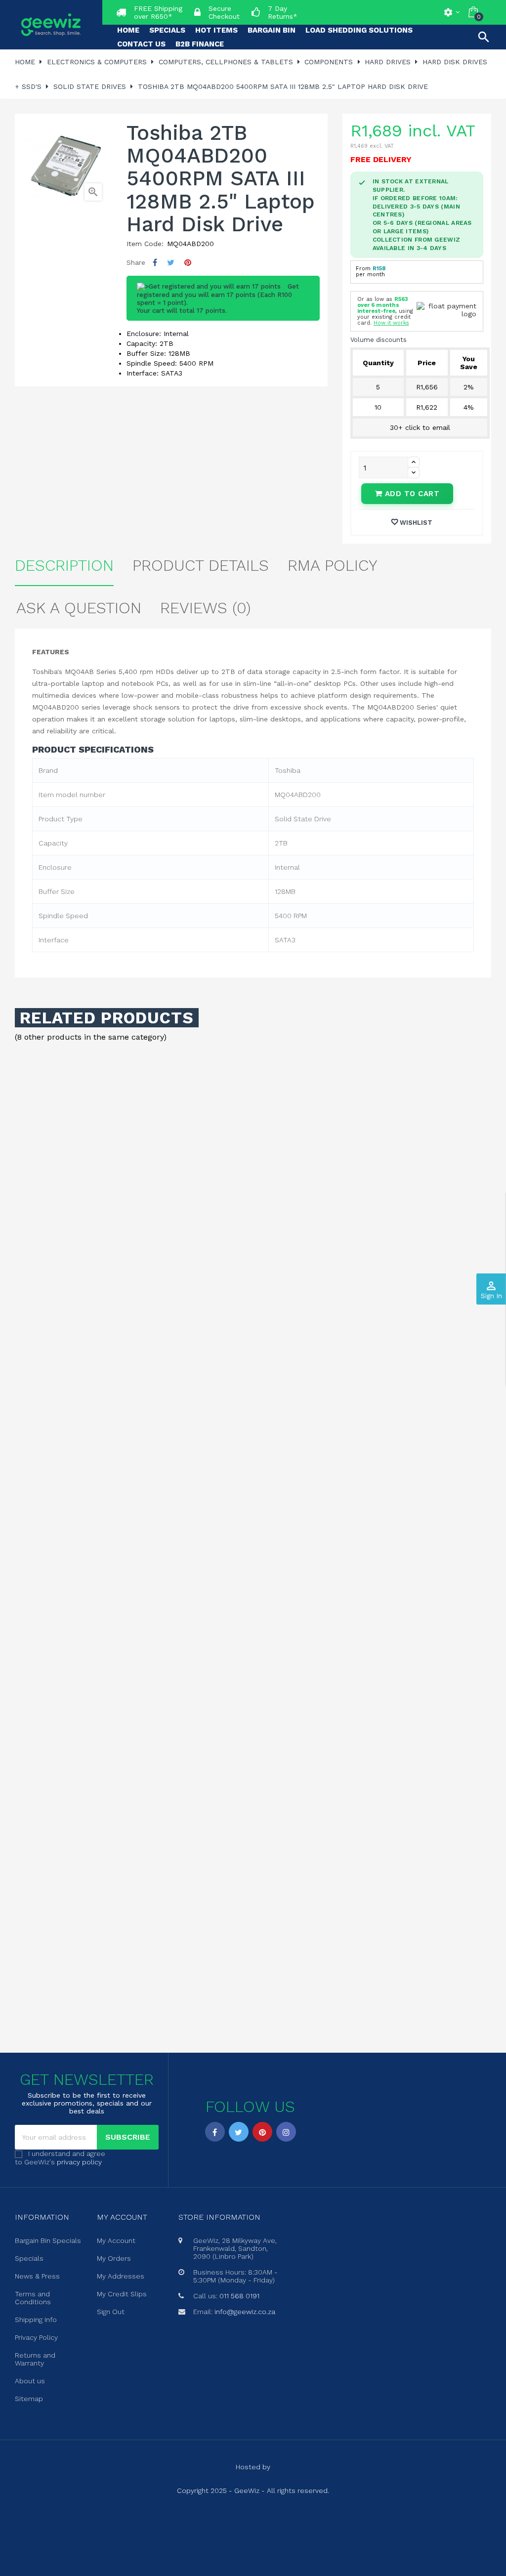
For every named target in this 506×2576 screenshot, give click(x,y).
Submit (253, 1342)
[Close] (352, 1204)
